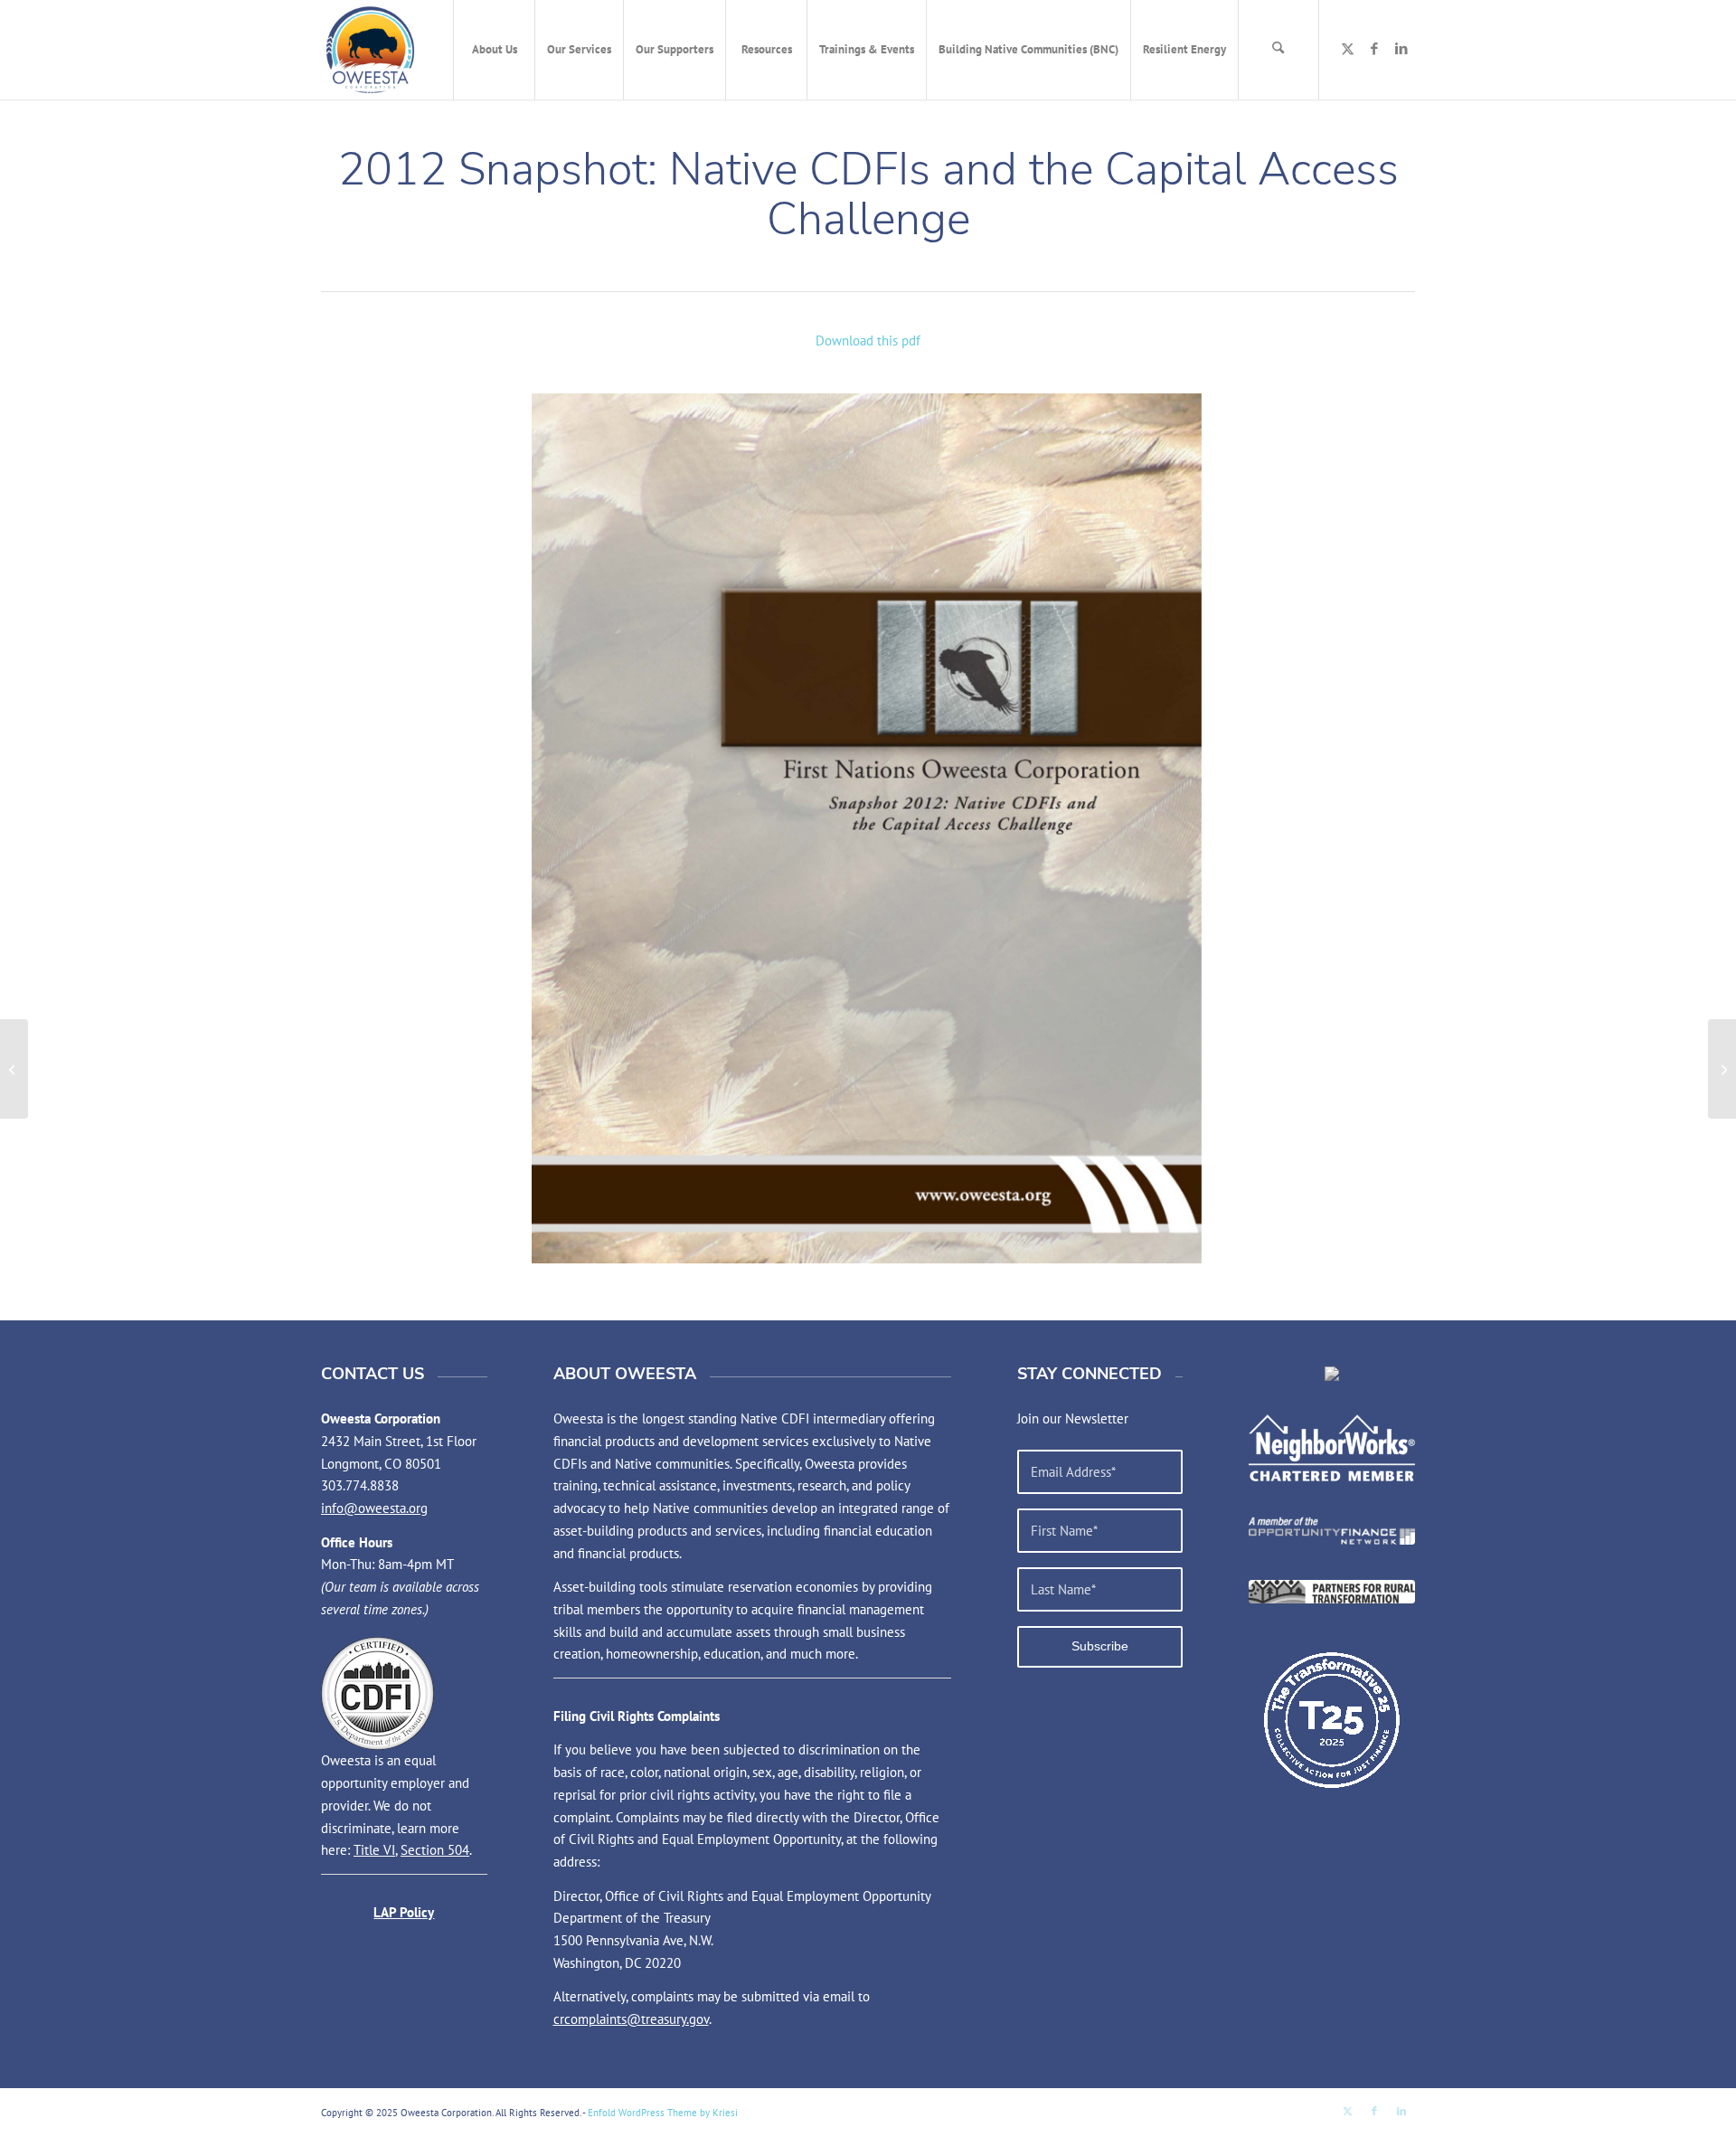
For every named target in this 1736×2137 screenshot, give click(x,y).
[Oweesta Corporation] (370, 50)
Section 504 (435, 1850)
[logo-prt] (1332, 1591)
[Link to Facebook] (1374, 49)
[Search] (1278, 50)
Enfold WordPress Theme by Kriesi (663, 2113)
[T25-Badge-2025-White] (1332, 1720)
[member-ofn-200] (1332, 1531)
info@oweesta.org (374, 1508)
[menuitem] (494, 50)
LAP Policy (404, 1912)
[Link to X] (1347, 49)
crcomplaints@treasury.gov (631, 2019)
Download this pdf (868, 340)
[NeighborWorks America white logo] (1332, 1448)
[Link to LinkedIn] (1401, 49)
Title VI (374, 1850)
